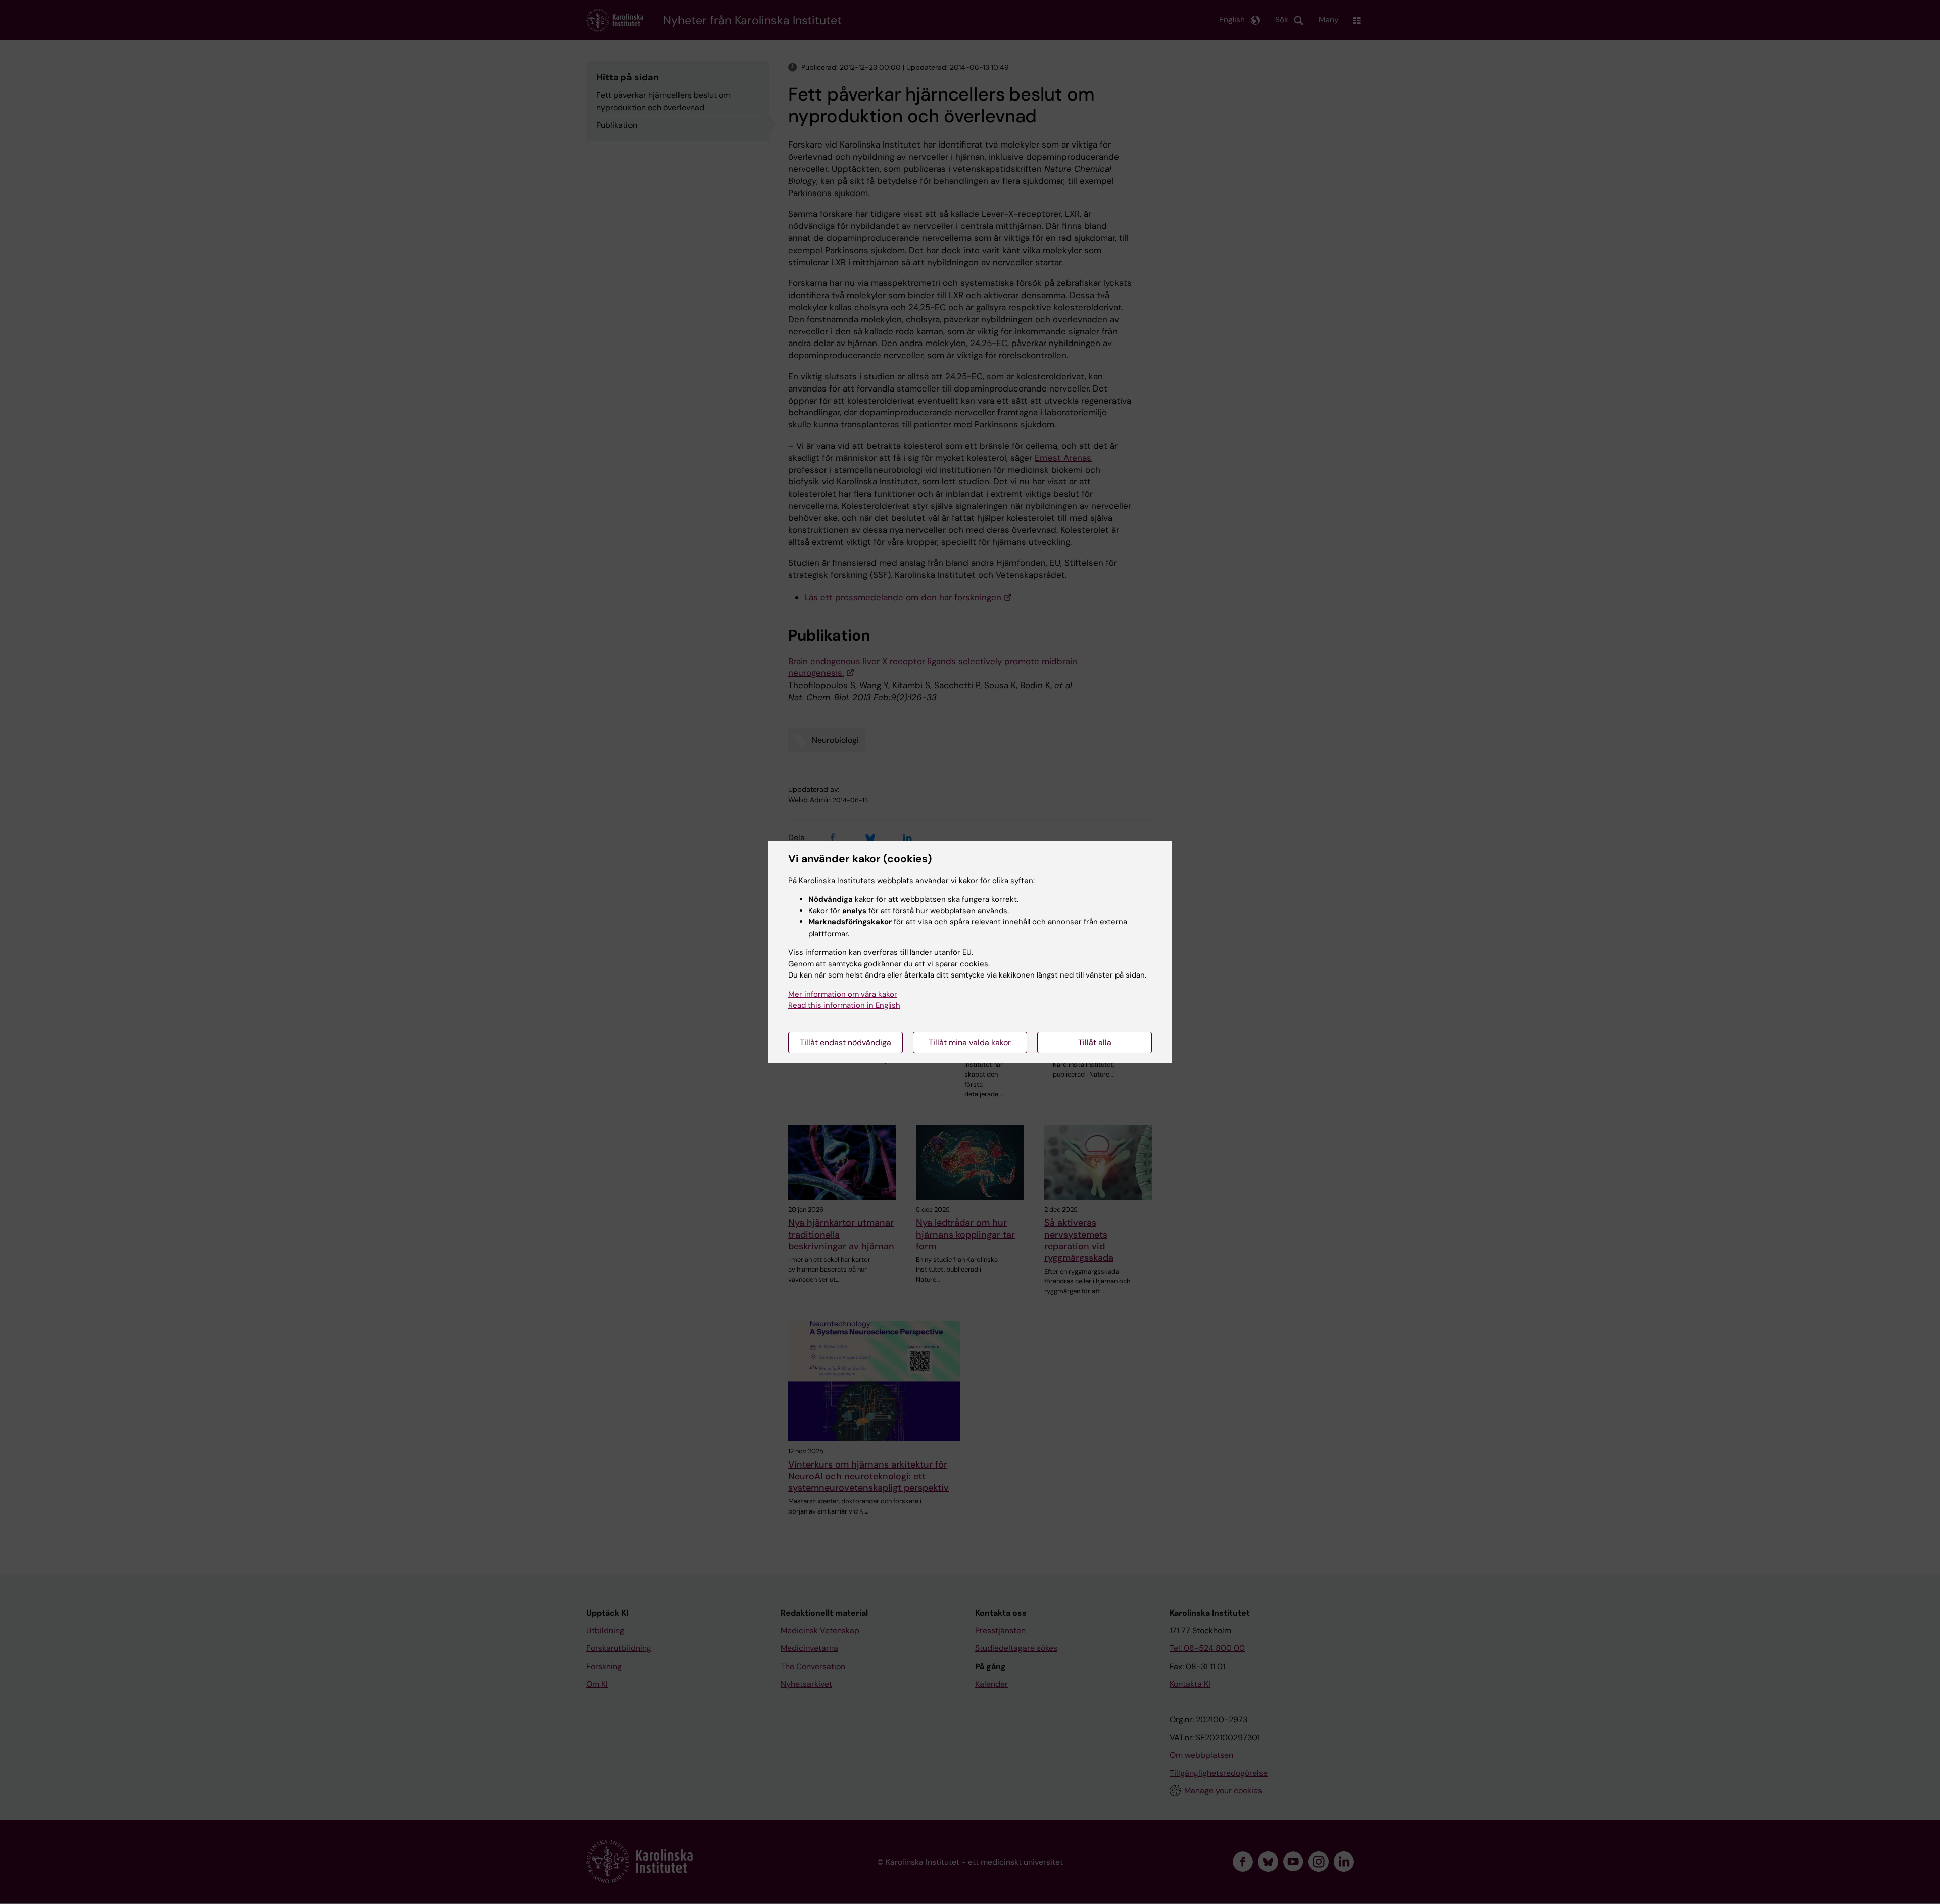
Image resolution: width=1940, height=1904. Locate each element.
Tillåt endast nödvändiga (845, 1042)
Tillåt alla (1095, 1042)
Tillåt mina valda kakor (970, 1042)
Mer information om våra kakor (843, 994)
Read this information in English (844, 1005)
